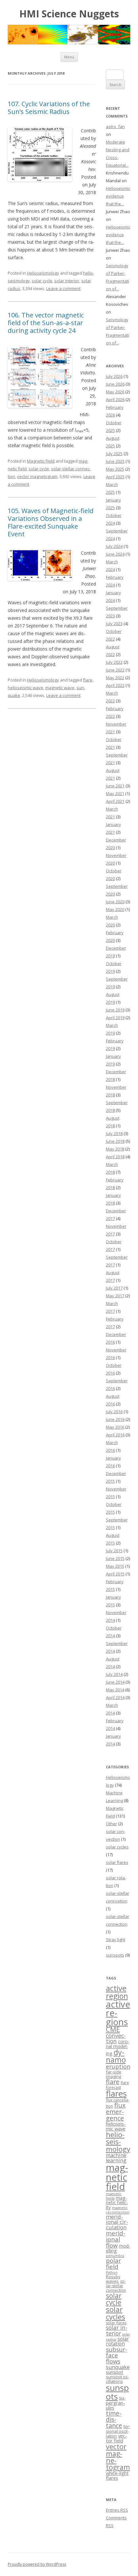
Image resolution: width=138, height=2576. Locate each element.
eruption (118, 2066)
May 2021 (115, 794)
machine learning (116, 2158)
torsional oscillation (118, 2431)
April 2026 (115, 400)
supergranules (116, 2403)
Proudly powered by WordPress (37, 2564)
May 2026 (115, 392)
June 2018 (115, 1141)
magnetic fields (114, 2196)
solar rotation (117, 2341)
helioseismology (118, 2142)
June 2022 (115, 670)
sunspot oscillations (117, 2379)
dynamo (116, 2056)
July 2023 (114, 624)
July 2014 (114, 1674)
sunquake (118, 2367)
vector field (116, 2438)
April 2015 (115, 1574)
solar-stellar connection (116, 2286)
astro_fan (115, 127)
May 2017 (115, 1296)
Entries (117, 2510)
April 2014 (115, 1697)
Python (112, 2272)
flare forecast (117, 2085)
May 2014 (115, 1690)
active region (117, 1992)
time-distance (114, 2420)
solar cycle (42, 281)
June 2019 (115, 1010)
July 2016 (114, 1412)
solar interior (67, 281)
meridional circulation (117, 2222)
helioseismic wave (26, 688)
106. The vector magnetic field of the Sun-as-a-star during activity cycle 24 (46, 323)
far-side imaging (114, 2074)
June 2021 (115, 786)
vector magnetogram (37, 476)
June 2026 (115, 384)
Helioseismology (43, 273)
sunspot (115, 2372)
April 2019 (115, 1018)
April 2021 (115, 801)
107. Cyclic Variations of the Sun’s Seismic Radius (49, 108)
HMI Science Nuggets (69, 14)
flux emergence (116, 2112)
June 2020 (115, 902)
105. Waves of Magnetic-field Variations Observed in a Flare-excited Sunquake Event (51, 522)
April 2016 (115, 1435)
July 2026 (114, 376)
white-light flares (117, 2475)
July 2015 (114, 1551)
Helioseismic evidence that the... (118, 196)
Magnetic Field (41, 461)
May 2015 (115, 1566)
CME (113, 2029)
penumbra (115, 2256)
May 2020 (115, 909)
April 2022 (115, 685)
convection (116, 2038)
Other (112, 1824)
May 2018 (115, 1149)
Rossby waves (113, 2279)
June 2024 (115, 554)
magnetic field (117, 2177)
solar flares (117, 1862)
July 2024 (114, 546)
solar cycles (117, 1847)
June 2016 (115, 1419)
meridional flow (116, 2239)
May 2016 (115, 1427)
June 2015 (115, 1558)
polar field (113, 2264)
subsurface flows (117, 2355)
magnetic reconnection (118, 2210)
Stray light (116, 1940)
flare (88, 680)
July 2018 (114, 1133)
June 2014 (115, 1682)
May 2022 (115, 678)
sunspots (115, 1955)
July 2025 (114, 454)
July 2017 (114, 1288)
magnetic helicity (117, 2202)
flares (116, 2094)
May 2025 (115, 469)
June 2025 (115, 461)
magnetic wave (60, 688)
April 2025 (115, 477)
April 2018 (115, 1157)
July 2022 (114, 662)
